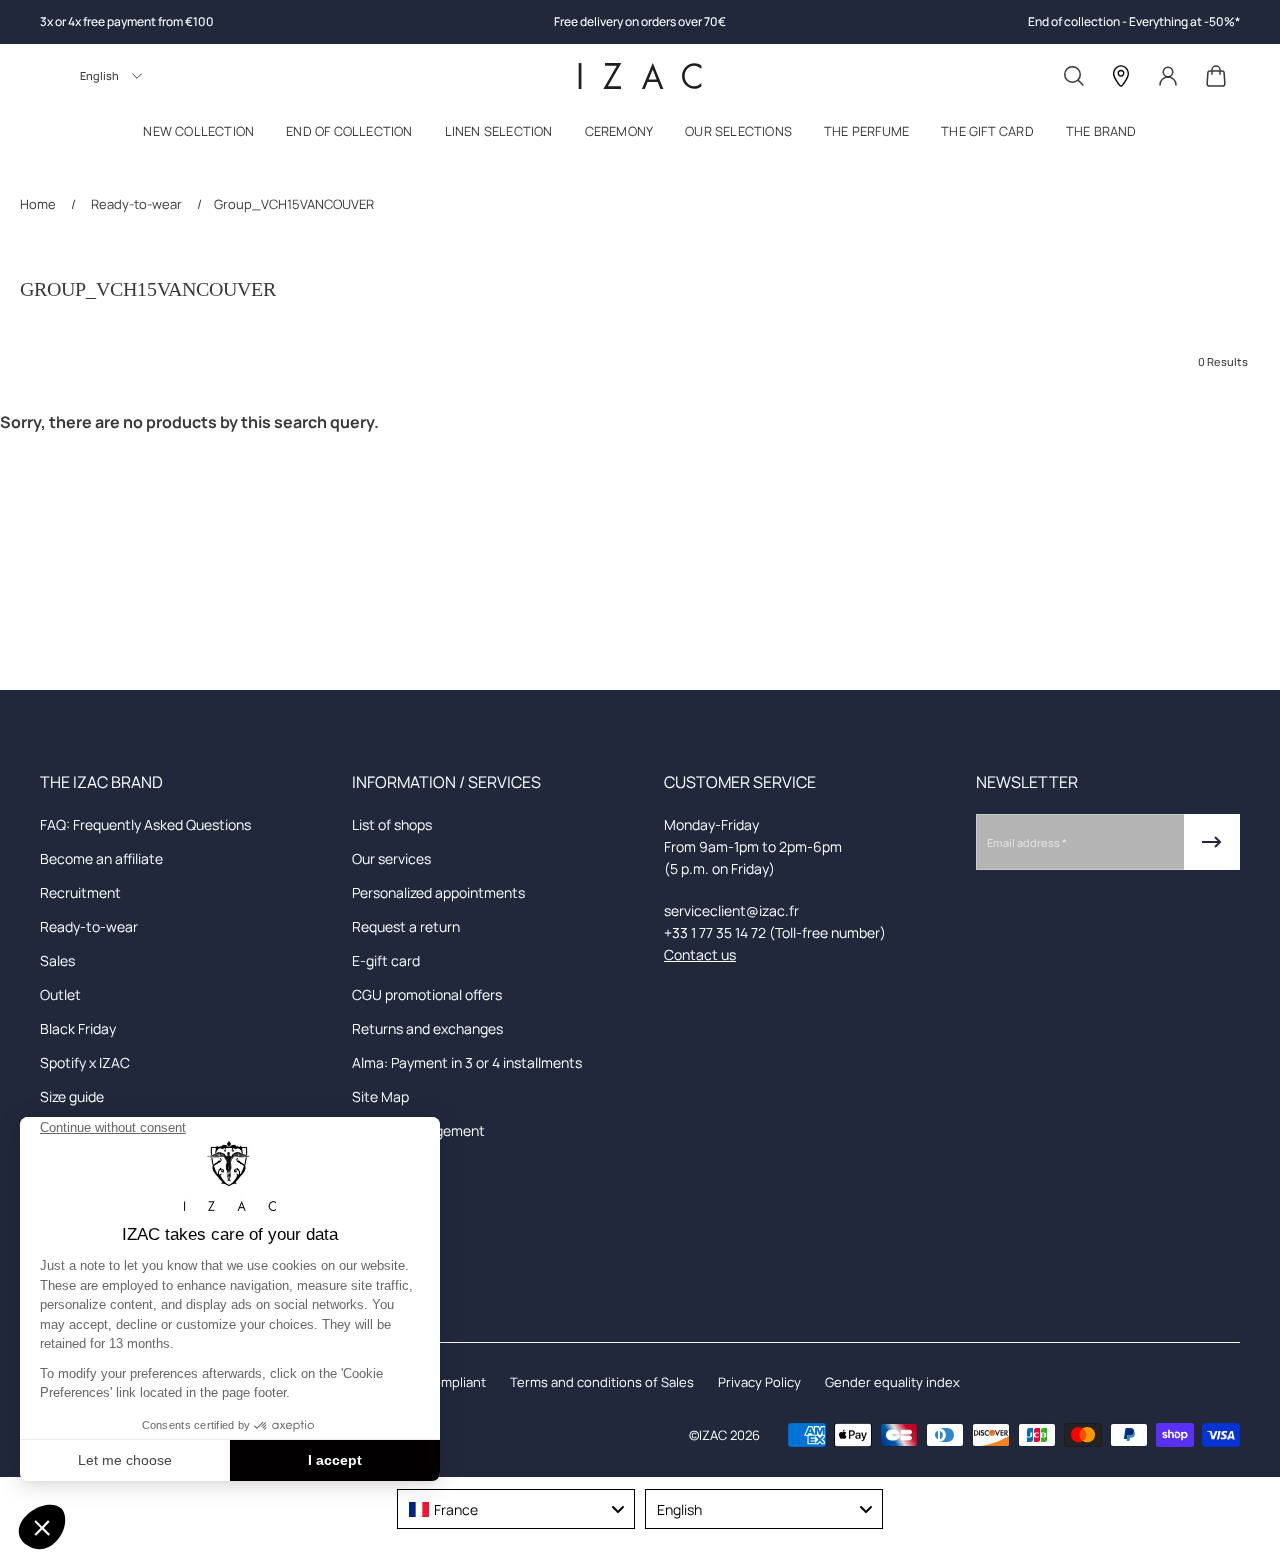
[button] (198, 135)
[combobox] (516, 1509)
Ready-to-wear (136, 204)
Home (39, 204)
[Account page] (1168, 76)
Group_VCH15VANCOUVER (294, 204)
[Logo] (640, 76)
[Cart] (1216, 76)
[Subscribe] (1212, 842)
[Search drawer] (1074, 76)
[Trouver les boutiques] (1121, 76)
